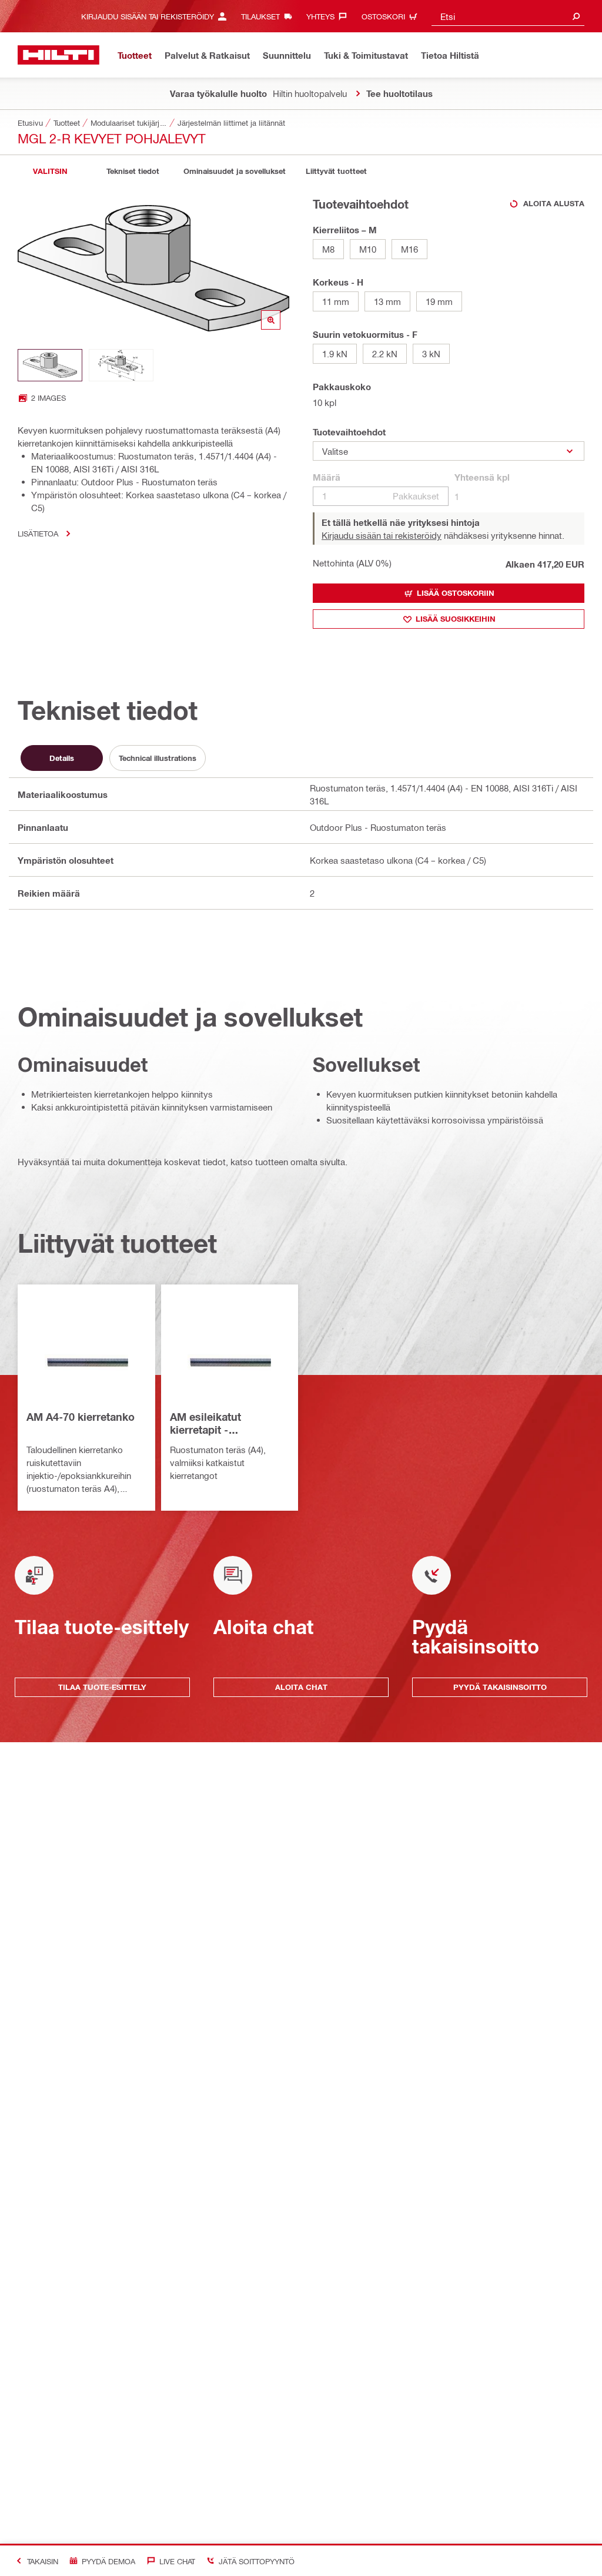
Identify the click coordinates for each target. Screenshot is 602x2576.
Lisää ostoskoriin (456, 593)
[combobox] (508, 16)
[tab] (50, 171)
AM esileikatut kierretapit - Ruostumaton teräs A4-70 (228, 1424)
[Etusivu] (58, 55)
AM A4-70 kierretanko (81, 1417)
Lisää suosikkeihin (456, 619)
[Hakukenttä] (576, 16)
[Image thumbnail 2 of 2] (121, 365)
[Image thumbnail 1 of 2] (50, 365)
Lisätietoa (38, 533)
